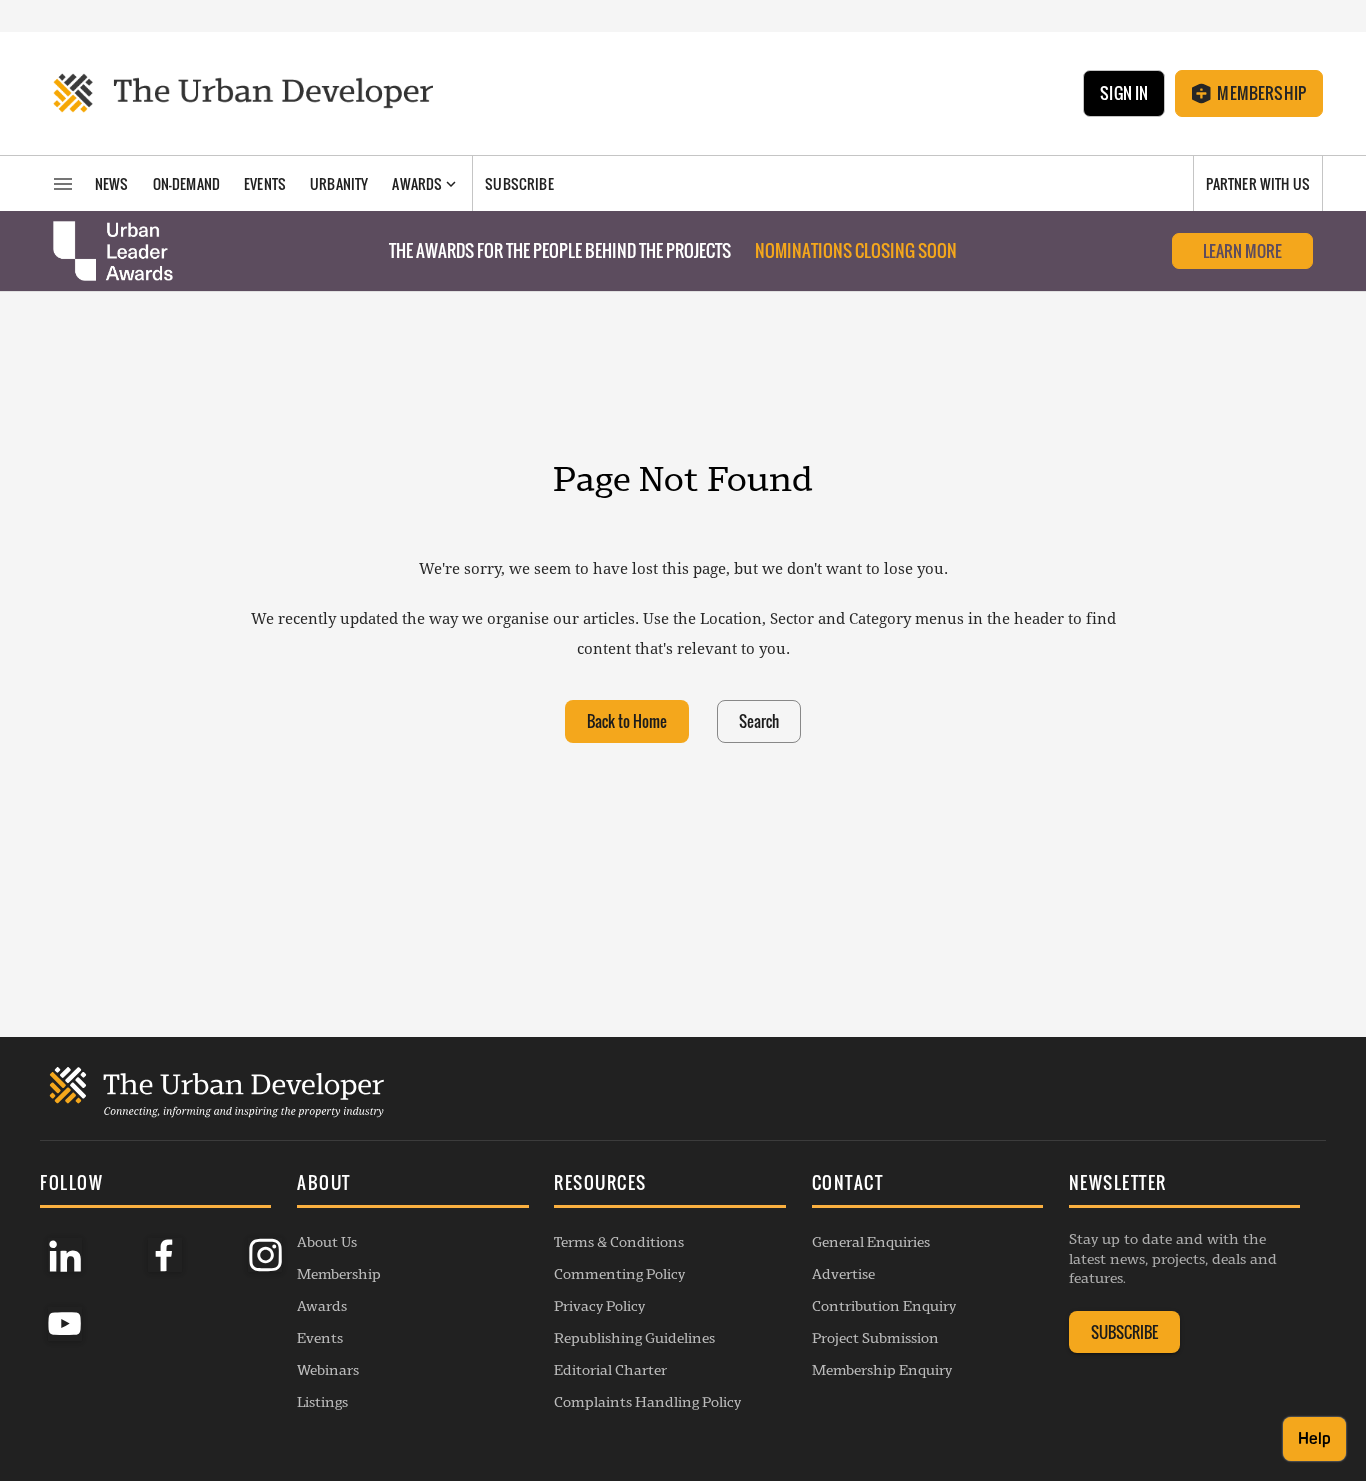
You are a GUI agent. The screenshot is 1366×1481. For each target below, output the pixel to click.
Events (320, 1338)
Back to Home (627, 721)
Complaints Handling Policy (647, 1402)
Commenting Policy (619, 1274)
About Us (327, 1242)
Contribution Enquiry (884, 1306)
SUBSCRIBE (1124, 1332)
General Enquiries (871, 1242)
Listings (322, 1402)
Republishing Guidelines (634, 1338)
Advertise (843, 1274)
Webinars (328, 1370)
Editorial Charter (610, 1370)
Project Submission (875, 1338)
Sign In (1124, 93)
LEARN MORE (1242, 251)
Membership (1261, 93)
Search (759, 721)
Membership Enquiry (882, 1370)
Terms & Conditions (619, 1242)
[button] (412, 1185)
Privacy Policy (599, 1306)
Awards (322, 1306)
